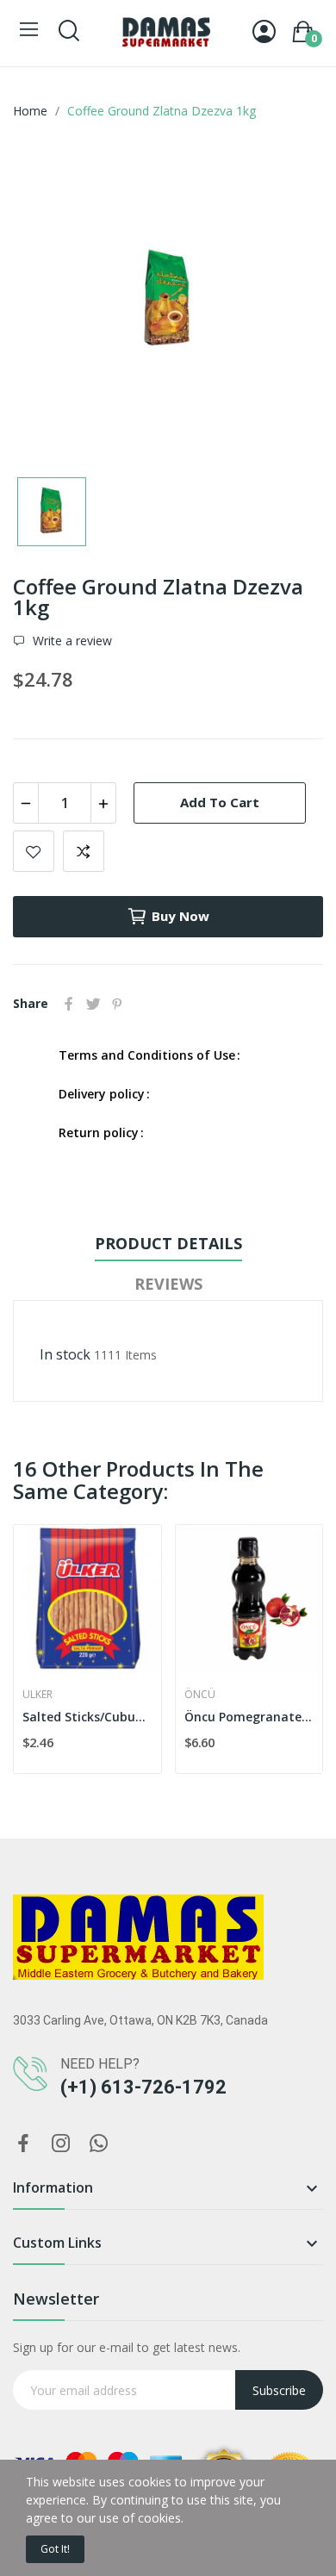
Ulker (37, 1695)
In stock (65, 1354)
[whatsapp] (99, 2144)
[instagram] (61, 2144)
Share (69, 1004)
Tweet (93, 1004)
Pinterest (117, 1004)
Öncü (200, 1695)
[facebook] (23, 2144)
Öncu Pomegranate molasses (249, 1717)
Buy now (180, 916)
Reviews (168, 1284)
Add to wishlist (34, 851)
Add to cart (220, 802)
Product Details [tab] (168, 1243)
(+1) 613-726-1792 (143, 2087)
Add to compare (84, 851)
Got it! (55, 2549)
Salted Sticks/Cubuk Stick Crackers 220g (87, 1717)
